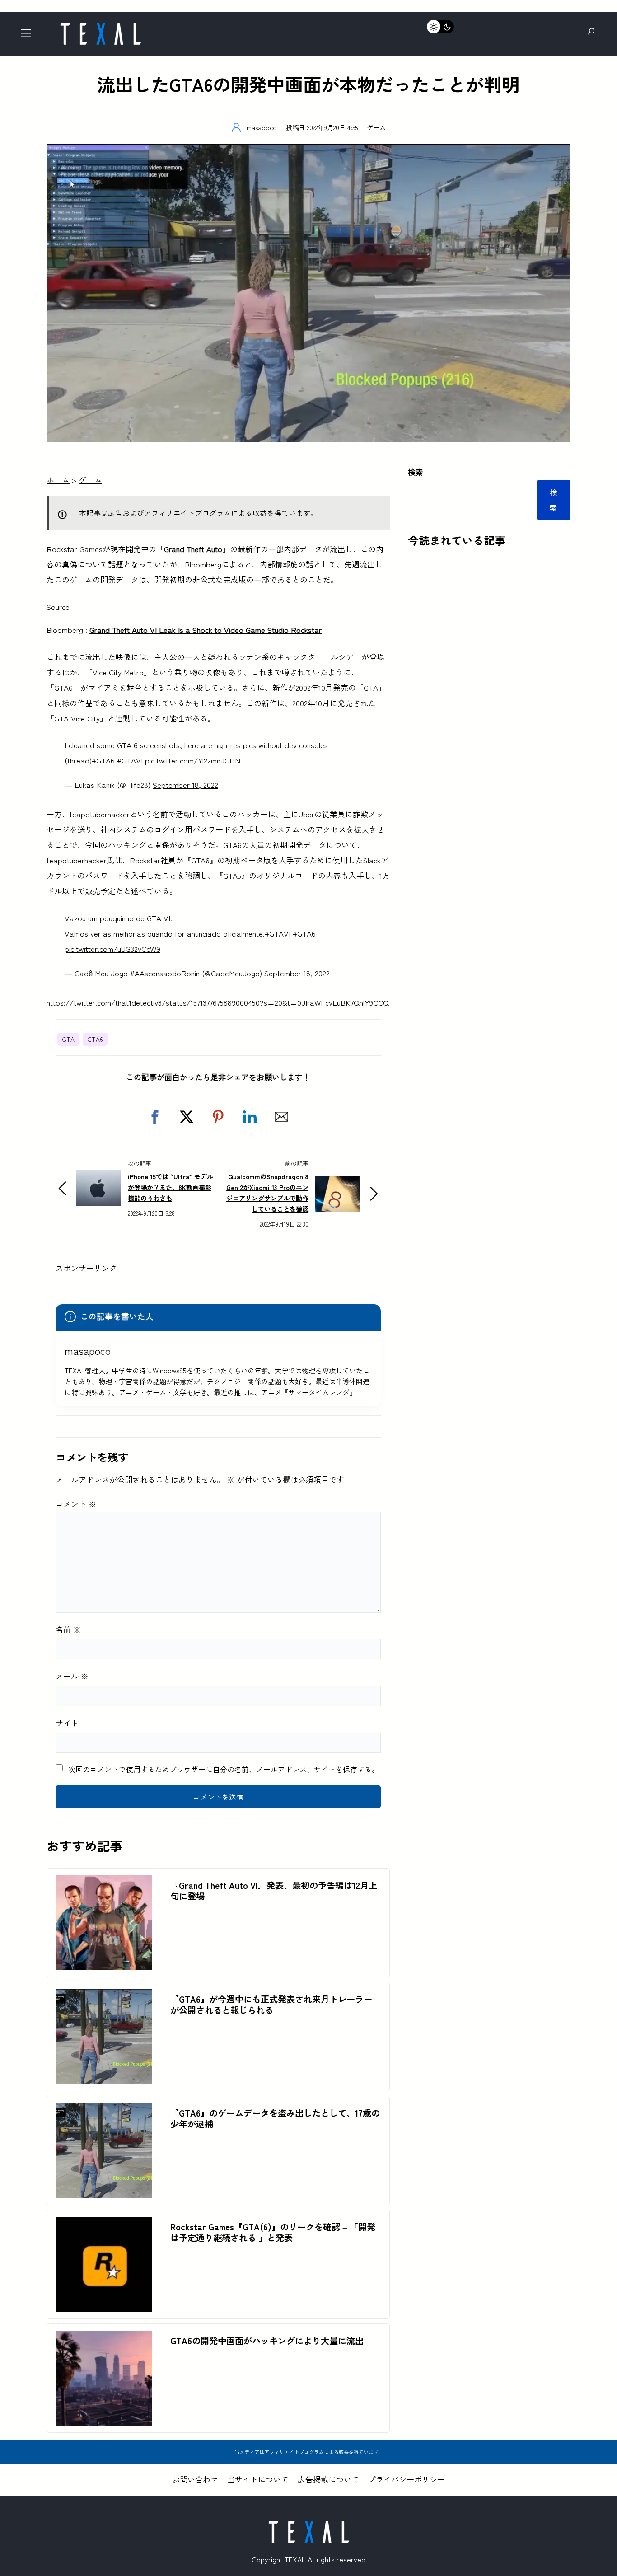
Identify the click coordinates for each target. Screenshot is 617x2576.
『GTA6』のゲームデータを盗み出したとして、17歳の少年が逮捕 (275, 2118)
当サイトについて (258, 2479)
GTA (68, 1039)
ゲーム (376, 127)
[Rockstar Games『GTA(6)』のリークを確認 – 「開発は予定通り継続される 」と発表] (104, 2224)
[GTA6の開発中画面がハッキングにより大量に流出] (104, 2338)
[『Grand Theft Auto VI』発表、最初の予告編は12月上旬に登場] (104, 1883)
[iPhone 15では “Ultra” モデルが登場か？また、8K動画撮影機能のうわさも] (98, 1178)
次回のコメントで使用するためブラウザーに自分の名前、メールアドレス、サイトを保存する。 (224, 1769)
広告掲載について (328, 2479)
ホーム (58, 480)
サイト (67, 1723)
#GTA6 (103, 760)
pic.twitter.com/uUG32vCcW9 (112, 948)
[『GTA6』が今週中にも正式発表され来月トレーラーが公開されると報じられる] (104, 1997)
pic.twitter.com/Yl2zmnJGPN (193, 760)
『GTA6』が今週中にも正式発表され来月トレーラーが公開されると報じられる (271, 2005)
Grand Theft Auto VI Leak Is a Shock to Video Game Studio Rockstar (206, 630)
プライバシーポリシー (407, 2479)
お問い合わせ (195, 2479)
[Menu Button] (29, 36)
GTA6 (95, 1039)
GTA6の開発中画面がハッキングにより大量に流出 (267, 2341)
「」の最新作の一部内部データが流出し (255, 549)
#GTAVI (130, 760)
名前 (68, 1629)
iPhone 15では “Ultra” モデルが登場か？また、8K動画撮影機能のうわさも (171, 1187)
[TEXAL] (100, 26)
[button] (155, 1117)
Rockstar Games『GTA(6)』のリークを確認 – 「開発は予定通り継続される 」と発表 (273, 2232)
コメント (76, 1504)
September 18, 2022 (185, 785)
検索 (416, 472)
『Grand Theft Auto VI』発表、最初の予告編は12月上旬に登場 (274, 1891)
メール (72, 1676)
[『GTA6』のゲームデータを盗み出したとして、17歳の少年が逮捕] (104, 2110)
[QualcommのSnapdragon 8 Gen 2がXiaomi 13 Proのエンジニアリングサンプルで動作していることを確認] (338, 1183)
